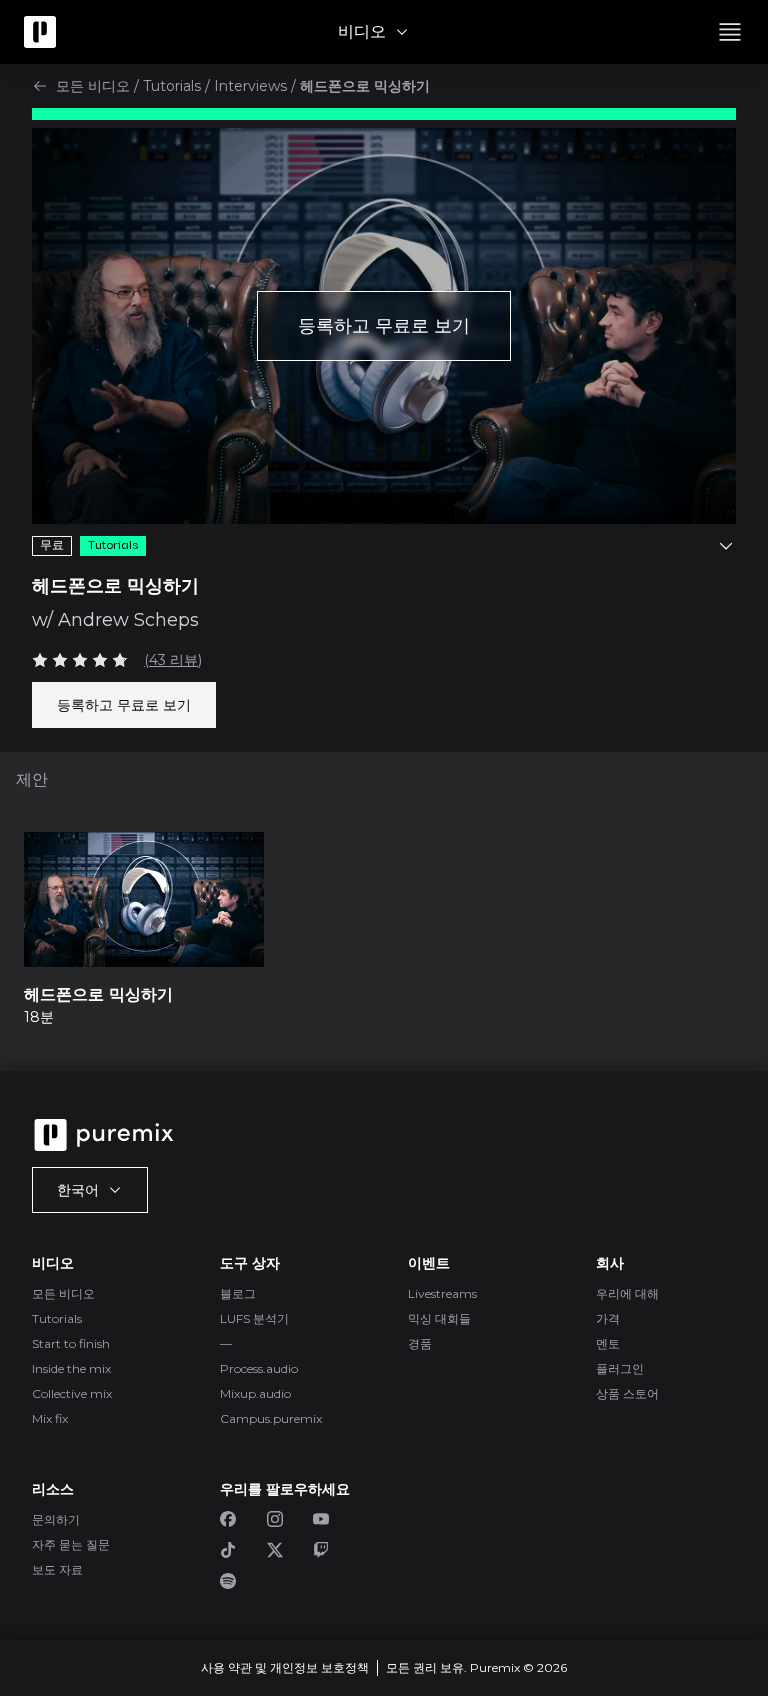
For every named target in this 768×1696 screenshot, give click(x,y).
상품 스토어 (627, 1393)
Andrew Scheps (128, 620)
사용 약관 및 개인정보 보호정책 (285, 1667)
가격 (608, 1318)
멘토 (608, 1343)
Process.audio (259, 1368)
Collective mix (72, 1393)
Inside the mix (71, 1368)
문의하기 (56, 1519)
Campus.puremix (271, 1418)
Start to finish (71, 1343)
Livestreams (442, 1293)
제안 (32, 779)
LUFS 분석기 (254, 1318)
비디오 (362, 31)
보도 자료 (57, 1569)
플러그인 (620, 1368)
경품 (420, 1343)
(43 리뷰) (173, 660)
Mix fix (50, 1418)
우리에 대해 (627, 1293)
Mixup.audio (255, 1393)
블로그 (238, 1293)
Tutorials (172, 86)
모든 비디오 (93, 86)
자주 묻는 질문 (71, 1544)
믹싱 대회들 (439, 1318)
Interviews (250, 86)
